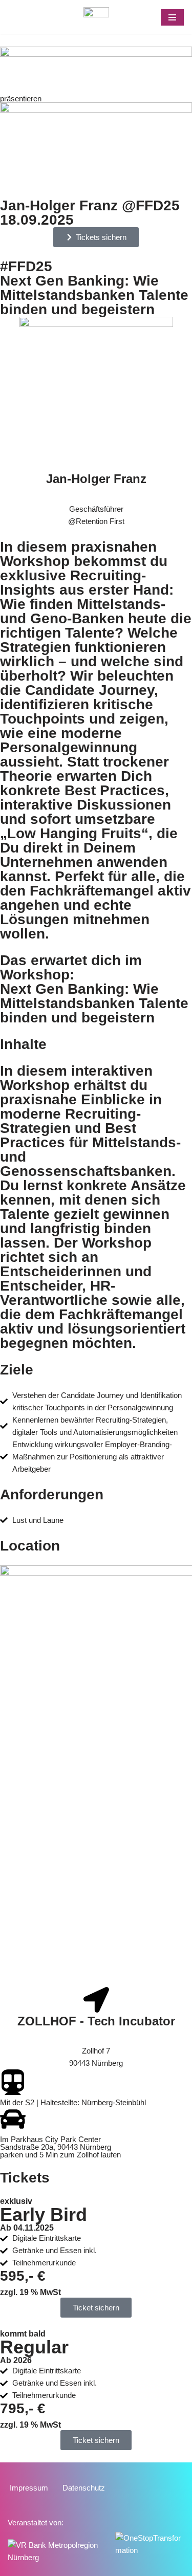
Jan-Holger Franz (96, 479)
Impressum (29, 2488)
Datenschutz (84, 2488)
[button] (96, 2440)
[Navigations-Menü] (172, 17)
